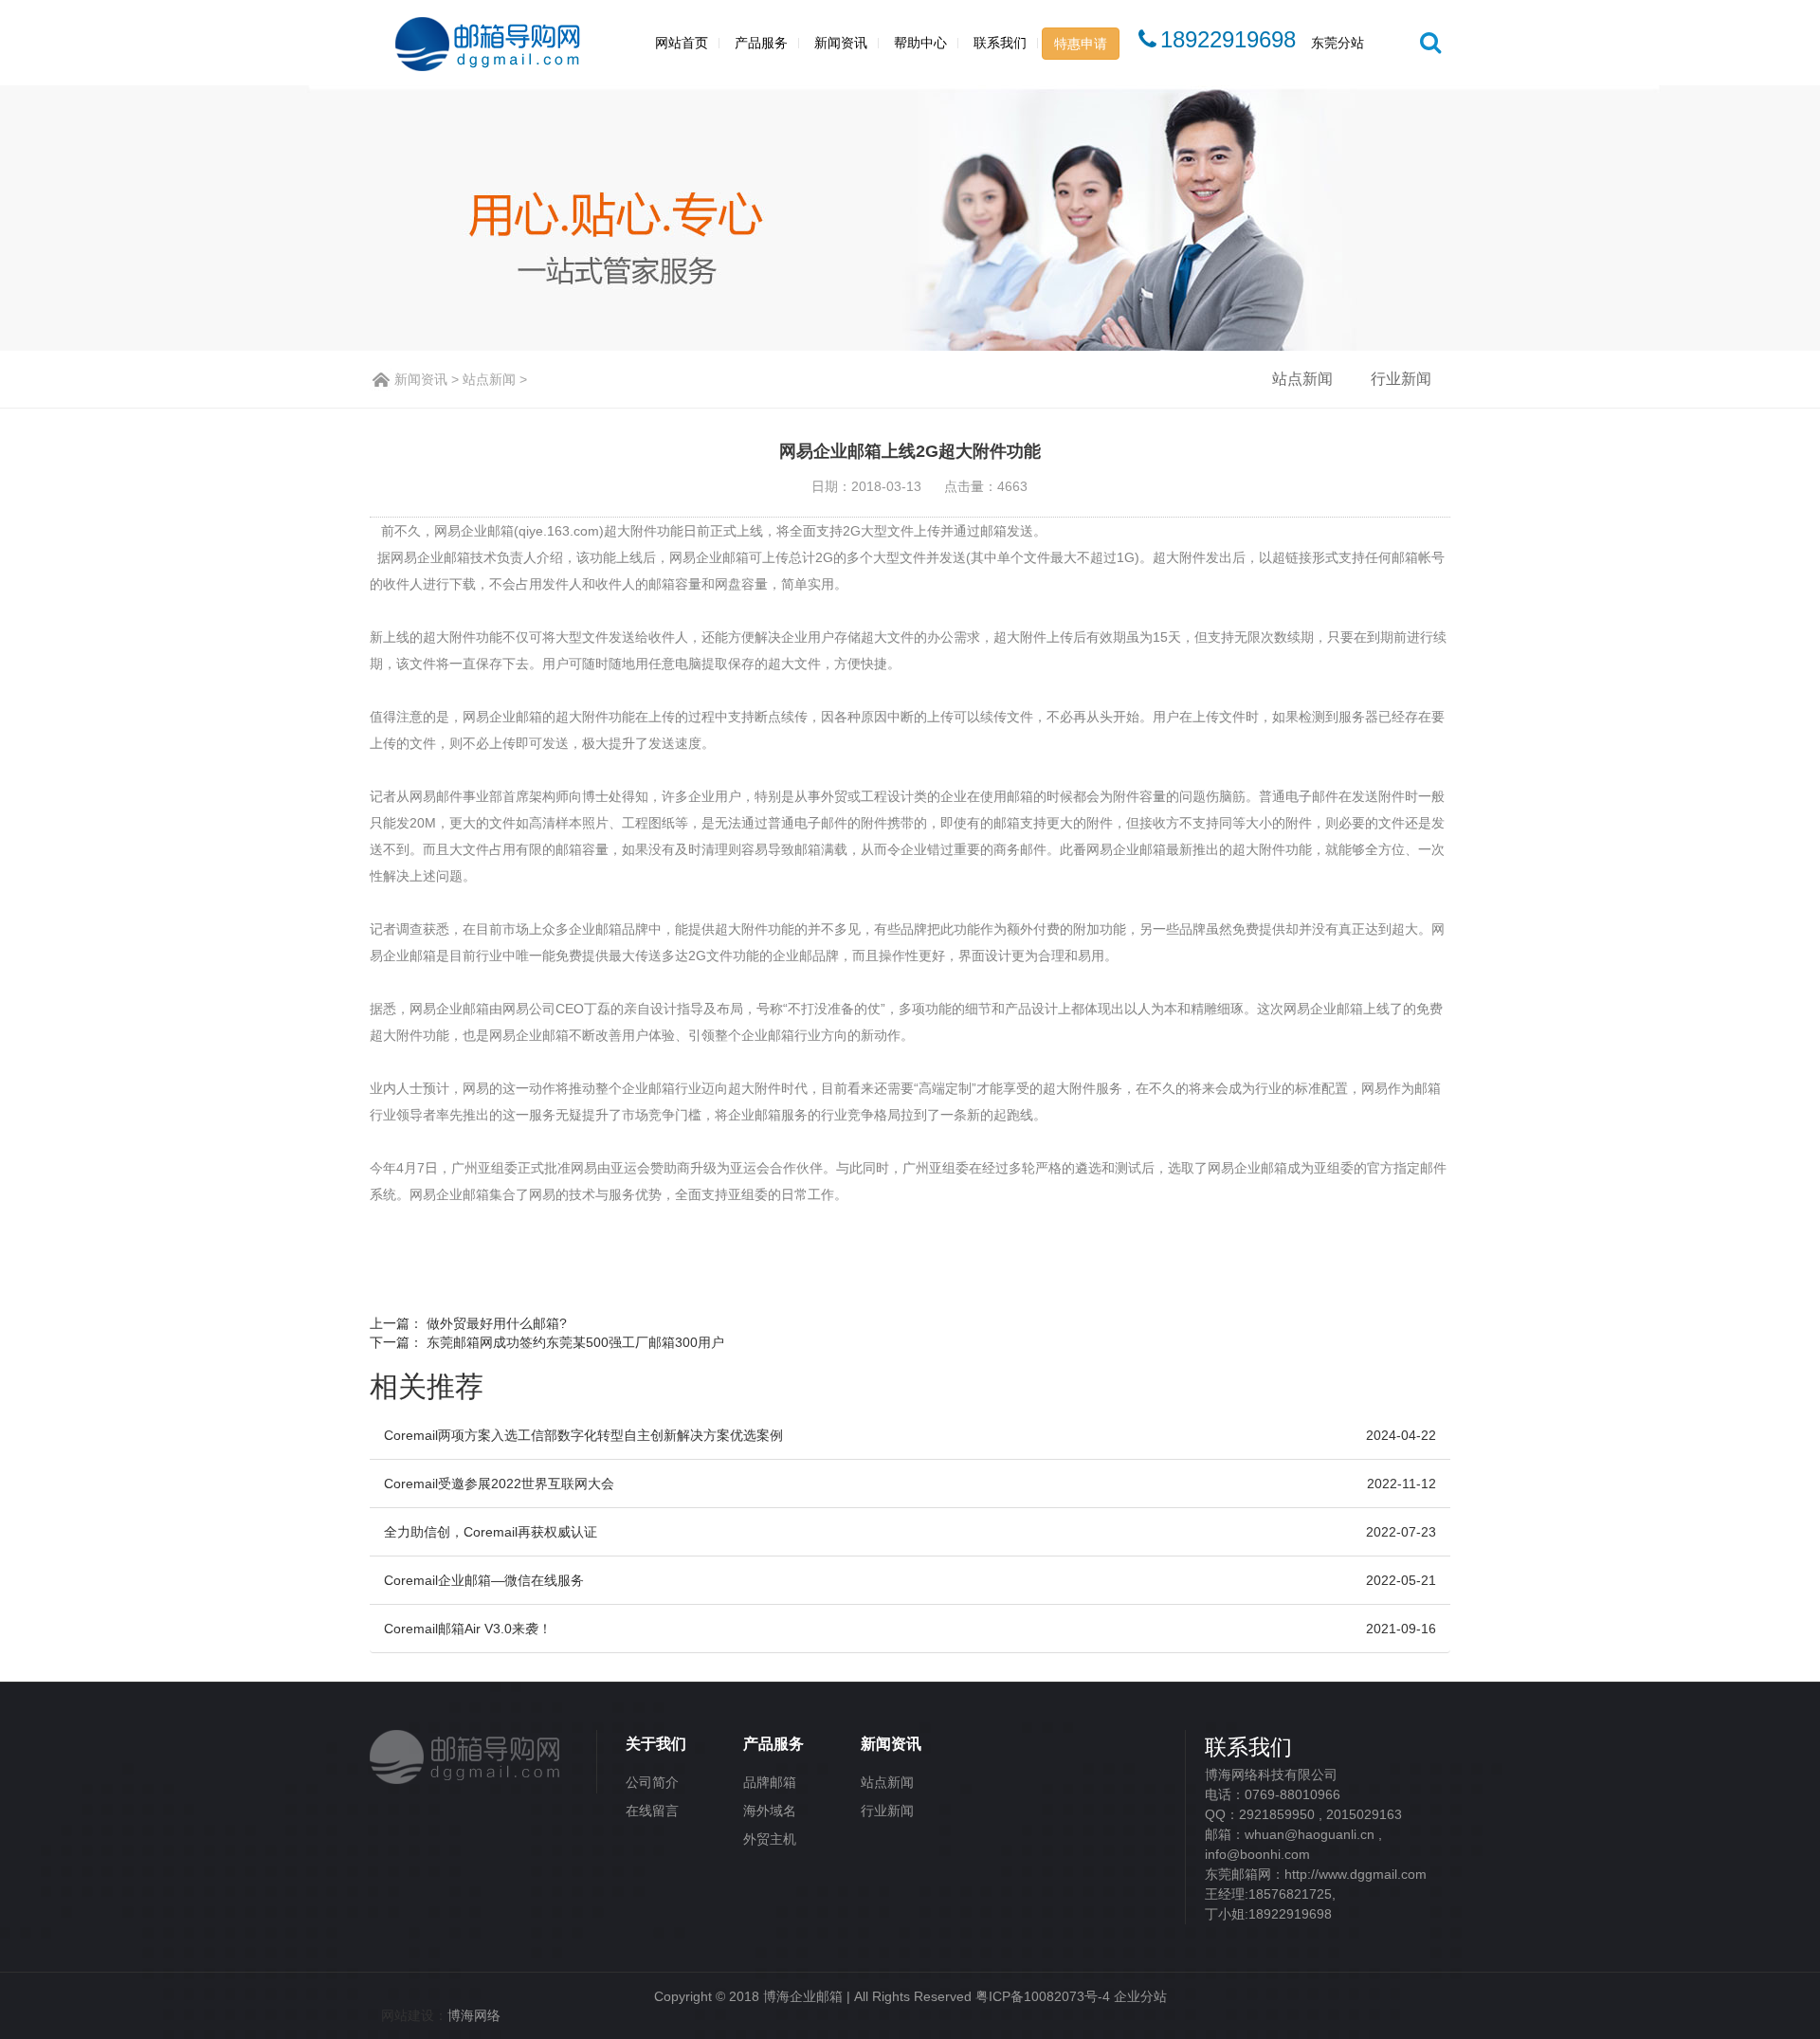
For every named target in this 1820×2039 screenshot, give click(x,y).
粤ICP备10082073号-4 (1043, 1996)
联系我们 (1000, 43)
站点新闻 (489, 379)
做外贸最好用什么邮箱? (497, 1323)
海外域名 (770, 1811)
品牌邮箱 (770, 1782)
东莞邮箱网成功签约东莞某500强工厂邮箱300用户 (575, 1342)
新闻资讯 (841, 43)
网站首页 (682, 43)
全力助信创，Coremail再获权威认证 (491, 1532)
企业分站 (1140, 1996)
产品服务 (761, 43)
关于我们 (656, 1744)
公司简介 (652, 1782)
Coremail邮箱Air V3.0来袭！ (468, 1629)
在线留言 (652, 1811)
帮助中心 (920, 43)
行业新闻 (1401, 379)
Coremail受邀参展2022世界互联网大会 (499, 1484)
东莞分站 (1338, 43)
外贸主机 (770, 1839)
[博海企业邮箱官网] (465, 1754)
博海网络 (474, 2015)
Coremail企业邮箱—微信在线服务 (484, 1580)
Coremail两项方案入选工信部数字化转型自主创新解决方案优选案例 (583, 1435)
